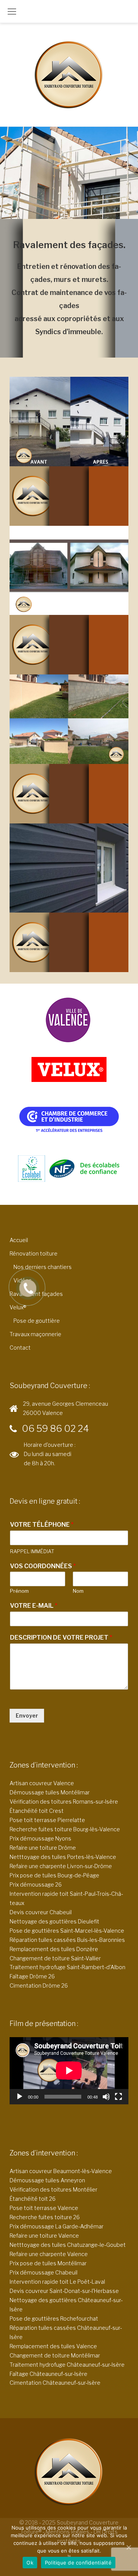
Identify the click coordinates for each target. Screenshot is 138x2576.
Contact (20, 1348)
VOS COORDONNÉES (43, 1566)
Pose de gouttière (37, 1321)
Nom (78, 1591)
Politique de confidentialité (78, 2563)
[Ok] (128, 2547)
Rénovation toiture (34, 1253)
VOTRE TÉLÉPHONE (42, 1525)
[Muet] (106, 2097)
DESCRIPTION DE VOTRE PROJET (61, 1638)
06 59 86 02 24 (55, 1429)
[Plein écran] (118, 2097)
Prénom (19, 1591)
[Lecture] (20, 2097)
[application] (69, 2071)
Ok (30, 2563)
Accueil (19, 1240)
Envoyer (27, 1715)
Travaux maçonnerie (35, 1334)
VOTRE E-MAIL (34, 1606)
